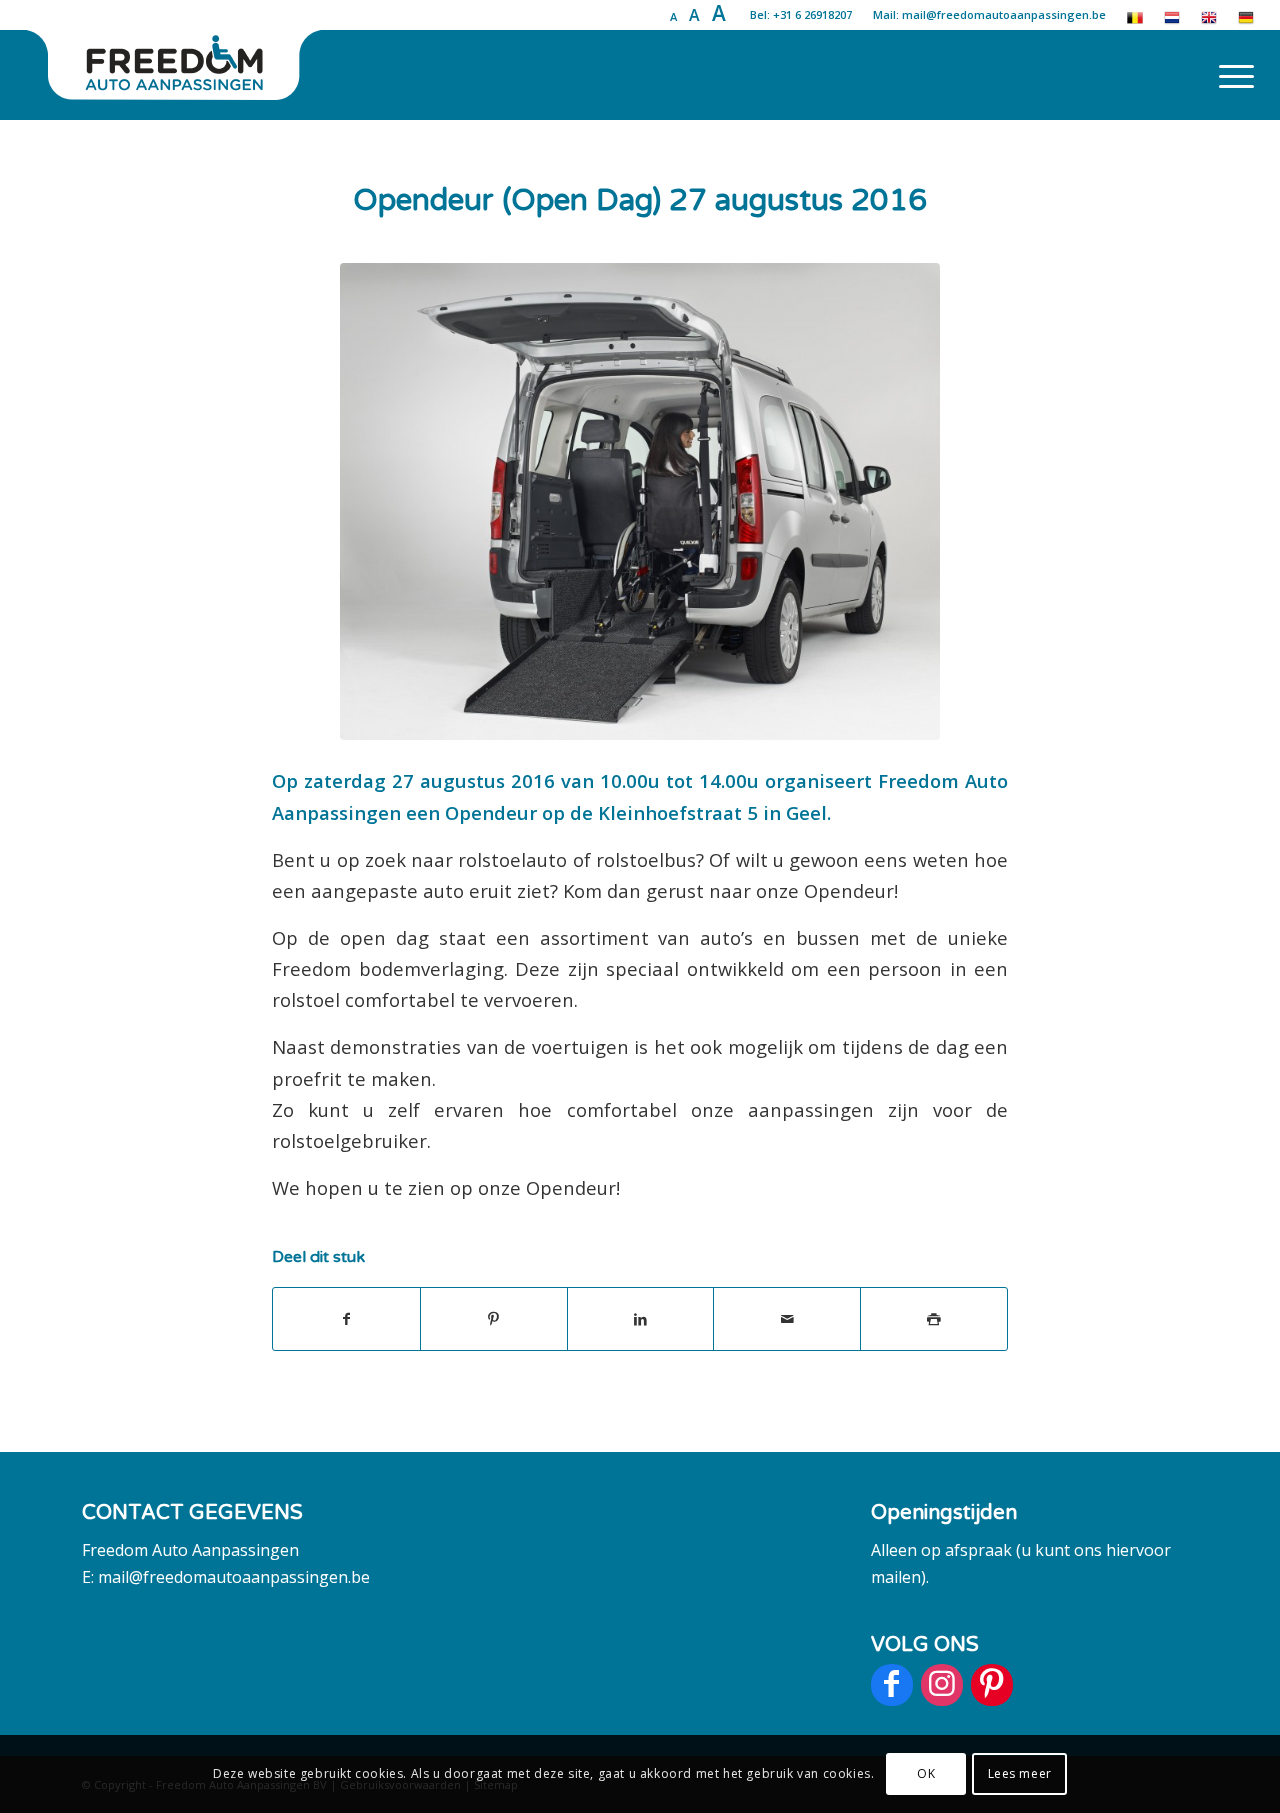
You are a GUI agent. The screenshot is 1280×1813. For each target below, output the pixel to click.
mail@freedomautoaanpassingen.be (234, 1577)
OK (926, 1773)
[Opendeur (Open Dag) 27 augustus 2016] (640, 501)
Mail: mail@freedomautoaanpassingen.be (989, 14)
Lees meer (1020, 1773)
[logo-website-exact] (176, 75)
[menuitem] (1230, 75)
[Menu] (1230, 75)
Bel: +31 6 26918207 (801, 14)
